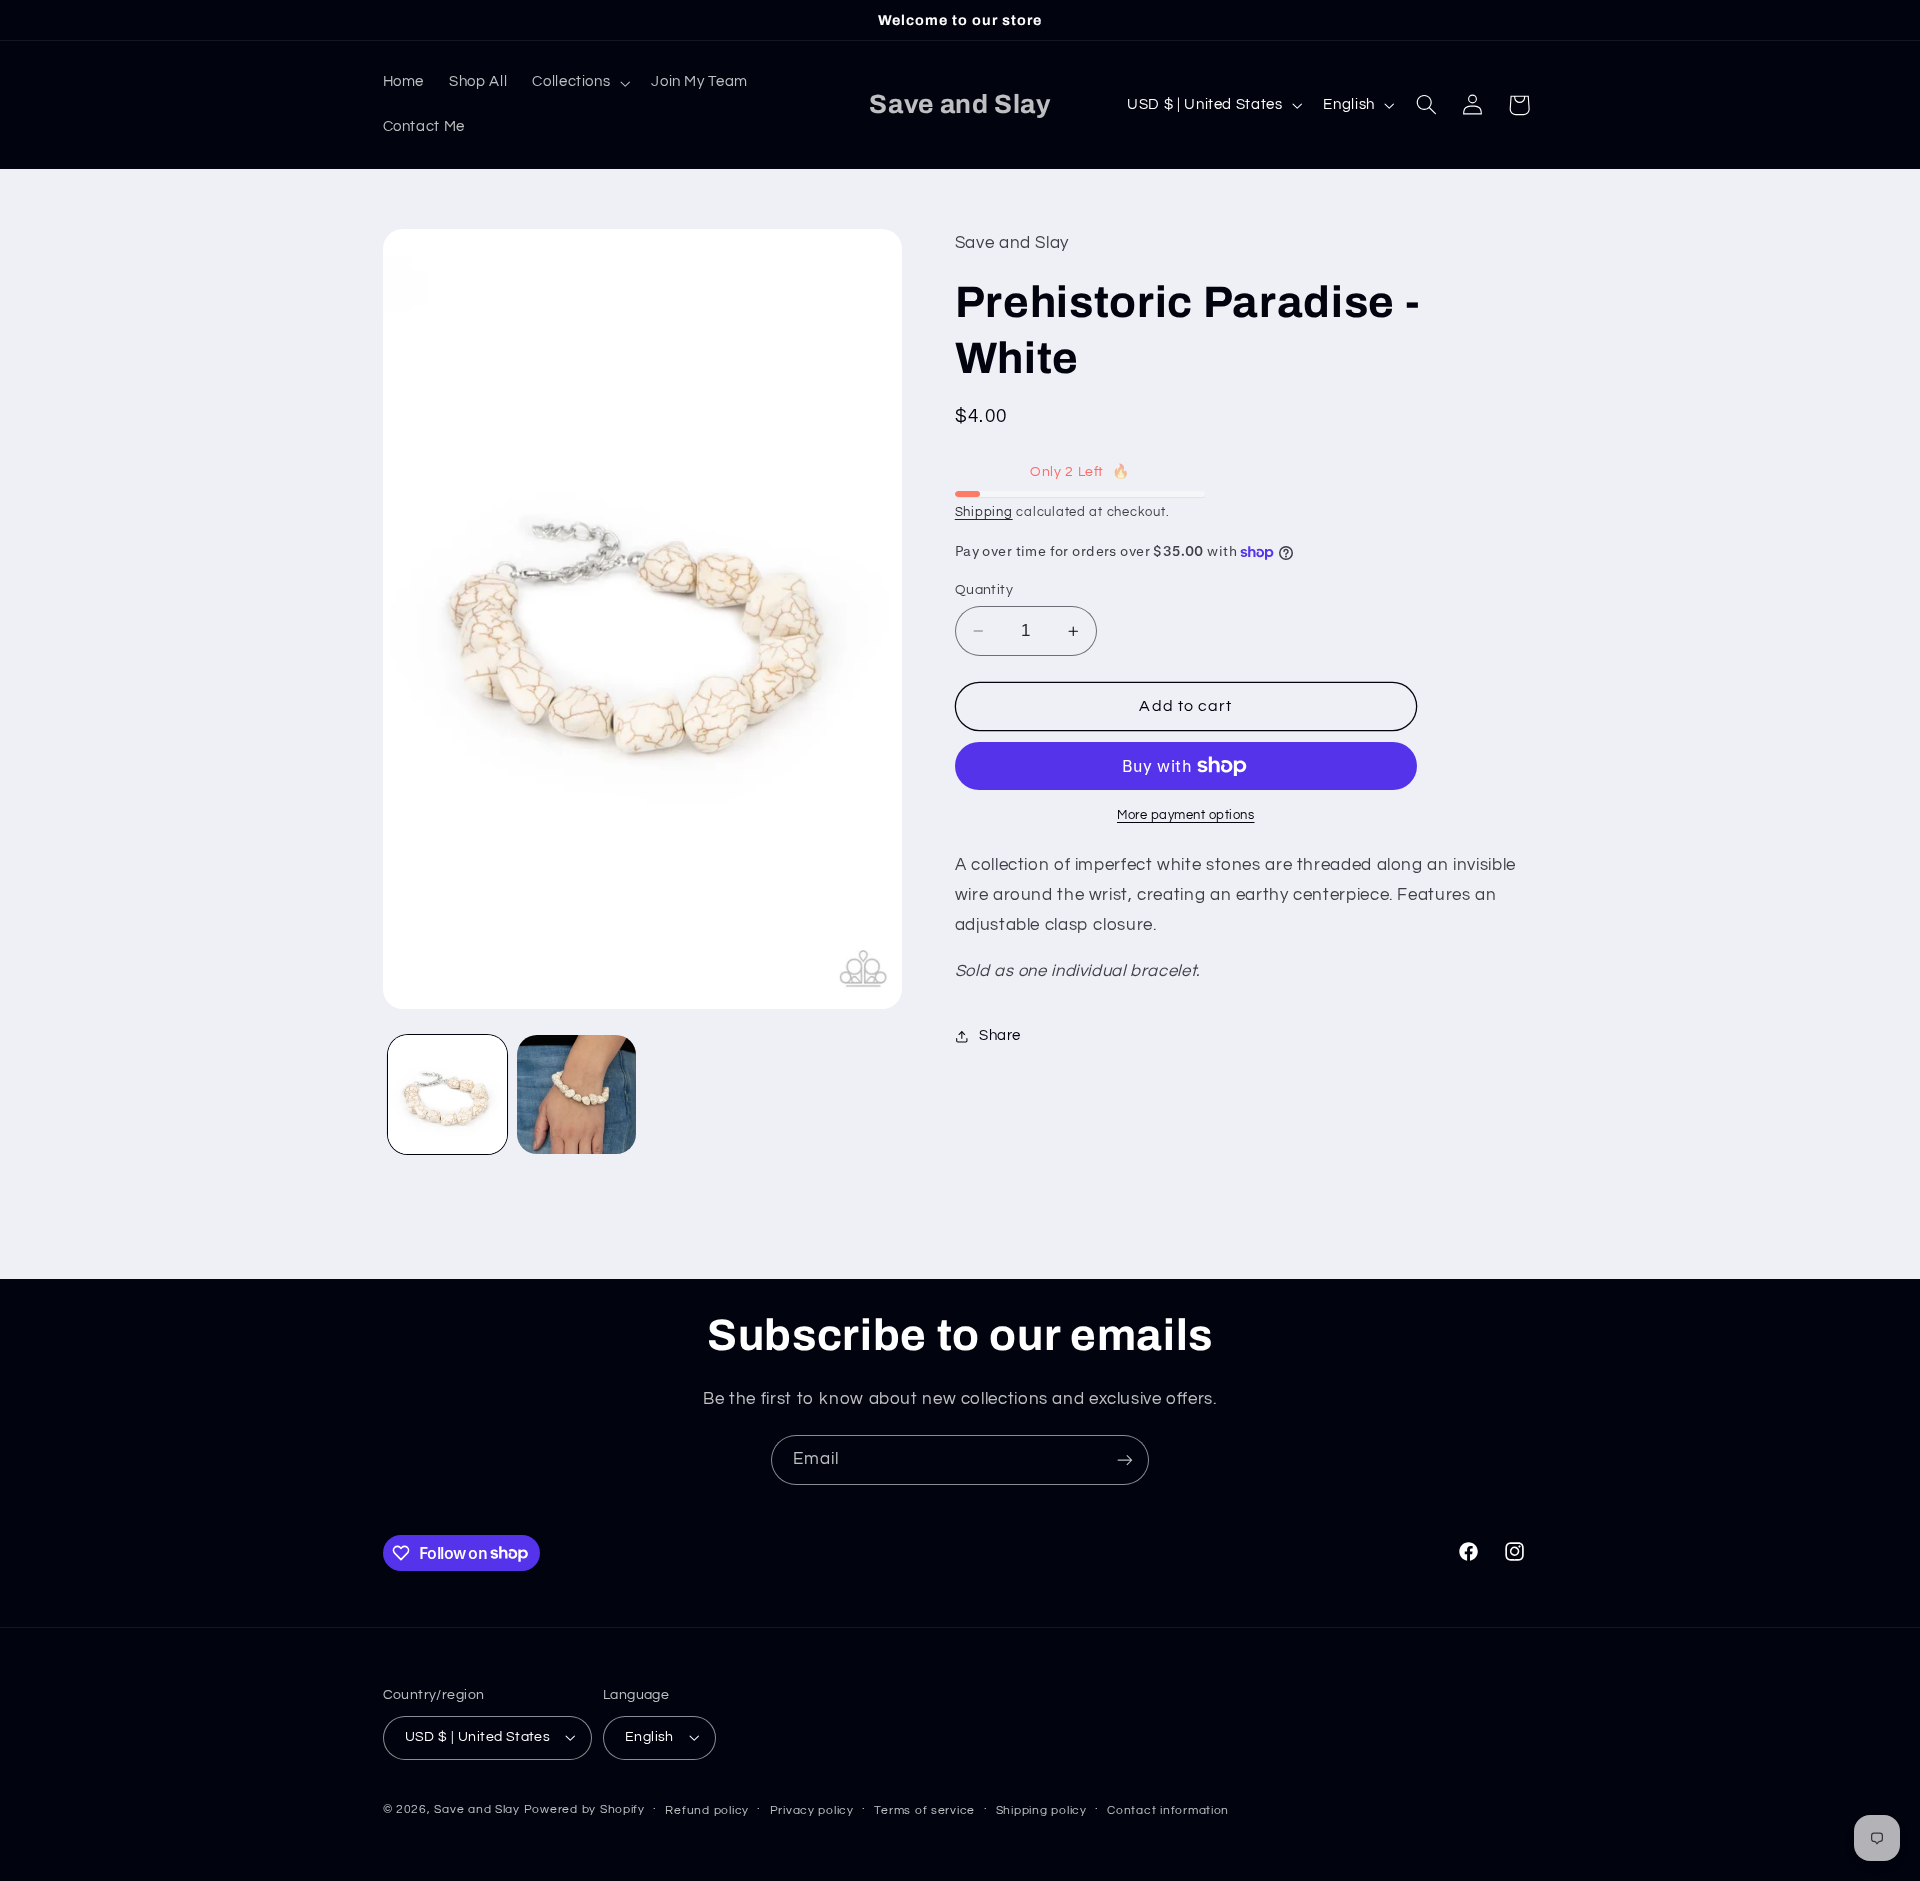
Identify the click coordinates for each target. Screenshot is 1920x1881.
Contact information (1168, 1810)
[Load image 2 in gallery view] (576, 1094)
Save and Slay (477, 1809)
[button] (579, 83)
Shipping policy (1041, 1810)
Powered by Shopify (584, 1809)
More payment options (1186, 815)
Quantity (984, 590)
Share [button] (1000, 1036)
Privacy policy (812, 1810)
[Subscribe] (1125, 1459)
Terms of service (924, 1810)
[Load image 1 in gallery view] (447, 1094)
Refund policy (707, 1810)
